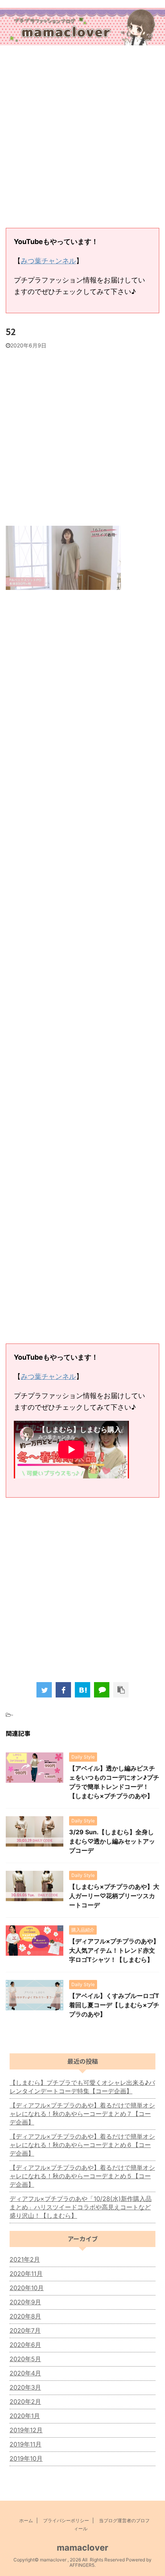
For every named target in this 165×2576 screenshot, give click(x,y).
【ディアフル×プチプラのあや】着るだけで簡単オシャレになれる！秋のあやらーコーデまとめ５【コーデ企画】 (82, 2176)
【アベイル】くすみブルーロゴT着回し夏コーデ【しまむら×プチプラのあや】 (114, 2005)
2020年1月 (25, 2416)
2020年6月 (25, 2345)
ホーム (26, 2520)
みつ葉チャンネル (48, 261)
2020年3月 (25, 2387)
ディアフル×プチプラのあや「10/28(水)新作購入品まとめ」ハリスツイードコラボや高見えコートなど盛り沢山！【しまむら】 (81, 2207)
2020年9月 (25, 2302)
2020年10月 (27, 2288)
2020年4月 (25, 2373)
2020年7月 (25, 2330)
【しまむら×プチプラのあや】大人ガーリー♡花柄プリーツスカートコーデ (114, 1896)
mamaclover (82, 2548)
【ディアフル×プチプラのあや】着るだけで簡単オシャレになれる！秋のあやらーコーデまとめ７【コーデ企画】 (82, 2114)
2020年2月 (25, 2402)
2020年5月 (25, 2359)
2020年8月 (25, 2316)
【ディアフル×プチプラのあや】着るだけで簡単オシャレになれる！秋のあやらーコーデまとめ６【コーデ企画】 (82, 2145)
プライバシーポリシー (66, 2520)
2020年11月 (26, 2274)
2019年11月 (26, 2444)
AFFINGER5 (82, 2565)
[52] (82, 1690)
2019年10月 (26, 2458)
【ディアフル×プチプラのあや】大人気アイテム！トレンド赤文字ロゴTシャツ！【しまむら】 (114, 1950)
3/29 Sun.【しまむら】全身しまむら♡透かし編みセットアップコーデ (112, 1841)
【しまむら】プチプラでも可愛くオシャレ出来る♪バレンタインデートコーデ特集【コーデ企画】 (82, 2087)
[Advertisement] (82, 138)
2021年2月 (25, 2259)
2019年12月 (26, 2430)
